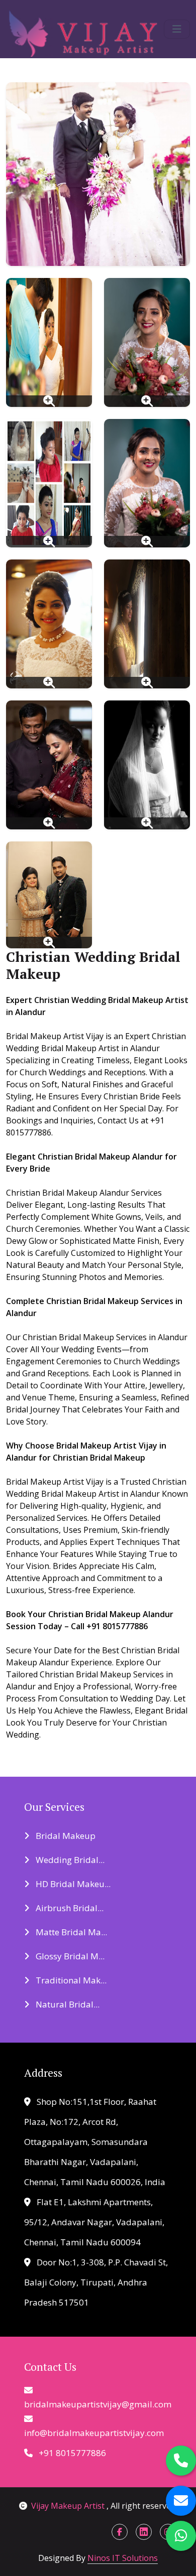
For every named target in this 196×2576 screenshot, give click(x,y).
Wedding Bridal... (69, 1860)
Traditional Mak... (70, 1980)
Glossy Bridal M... (69, 1956)
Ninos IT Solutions (123, 2558)
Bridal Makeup (65, 1836)
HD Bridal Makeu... (72, 1884)
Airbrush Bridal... (69, 1908)
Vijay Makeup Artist (69, 2506)
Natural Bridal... (67, 2004)
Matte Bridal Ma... (70, 1932)
